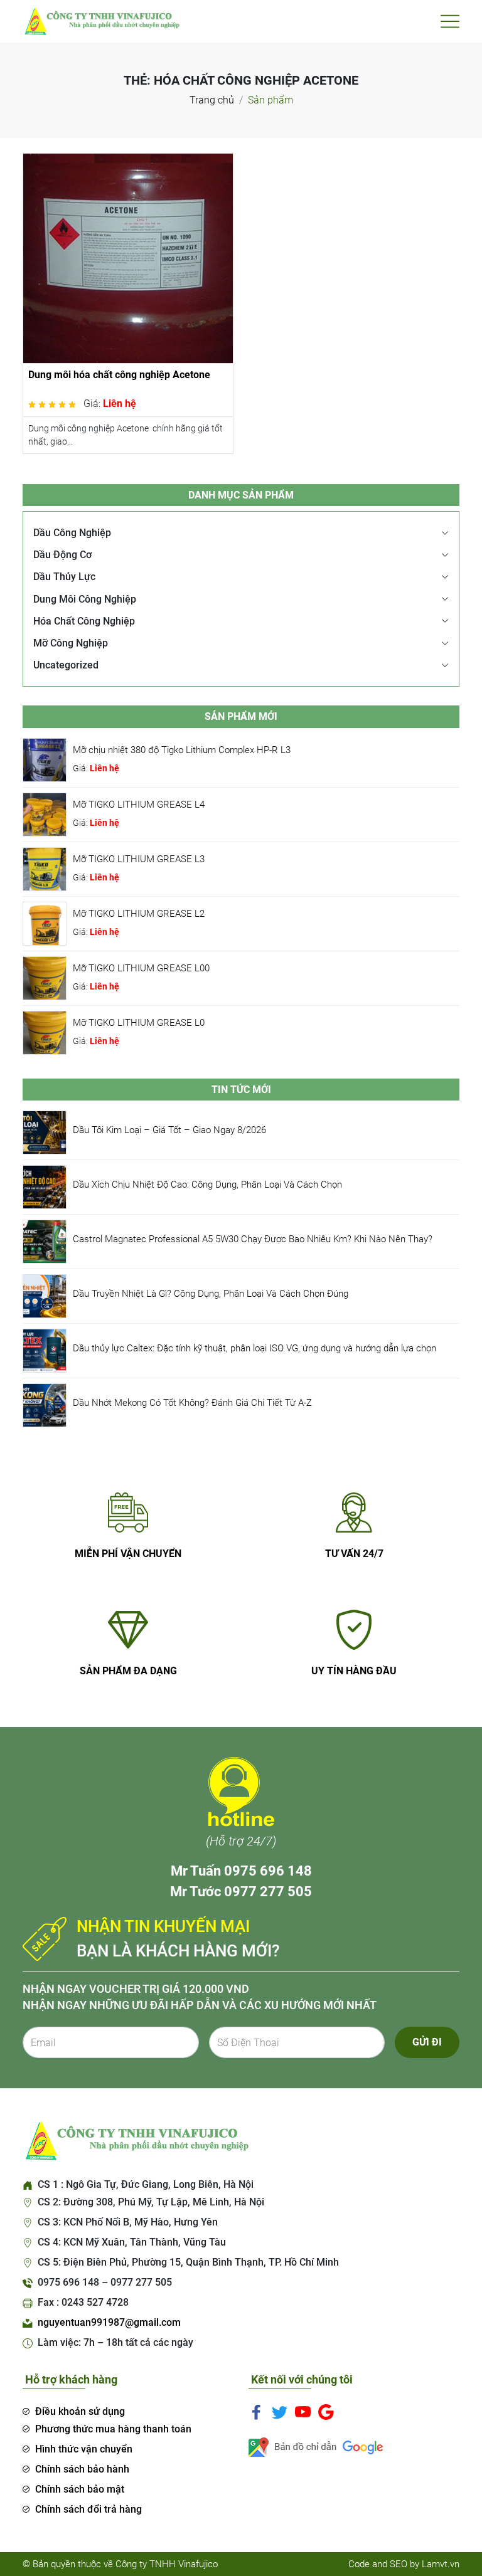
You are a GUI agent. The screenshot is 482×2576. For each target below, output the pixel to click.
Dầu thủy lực (64, 577)
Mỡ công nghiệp (71, 643)
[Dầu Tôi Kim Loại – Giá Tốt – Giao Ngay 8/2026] (45, 1132)
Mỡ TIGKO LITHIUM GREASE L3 (139, 859)
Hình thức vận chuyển (84, 2449)
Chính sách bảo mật (80, 2489)
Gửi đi (427, 2042)
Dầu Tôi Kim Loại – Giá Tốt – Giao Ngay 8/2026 (169, 1130)
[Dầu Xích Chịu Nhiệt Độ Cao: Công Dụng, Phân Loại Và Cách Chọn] (45, 1186)
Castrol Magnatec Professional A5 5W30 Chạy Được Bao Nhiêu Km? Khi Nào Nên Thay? (253, 1239)
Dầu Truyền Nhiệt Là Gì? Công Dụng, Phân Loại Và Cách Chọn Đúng (211, 1294)
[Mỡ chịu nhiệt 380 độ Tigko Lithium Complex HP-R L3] (45, 759)
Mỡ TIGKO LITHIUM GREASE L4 (139, 805)
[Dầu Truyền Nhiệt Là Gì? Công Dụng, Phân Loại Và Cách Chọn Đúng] (45, 1295)
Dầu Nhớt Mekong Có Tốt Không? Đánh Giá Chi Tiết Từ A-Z (192, 1403)
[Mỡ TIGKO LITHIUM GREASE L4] (45, 814)
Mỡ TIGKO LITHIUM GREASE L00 (141, 968)
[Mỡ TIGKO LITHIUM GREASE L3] (45, 868)
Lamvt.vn (441, 2564)
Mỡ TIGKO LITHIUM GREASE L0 (139, 1023)
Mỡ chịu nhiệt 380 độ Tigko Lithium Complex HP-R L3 (182, 750)
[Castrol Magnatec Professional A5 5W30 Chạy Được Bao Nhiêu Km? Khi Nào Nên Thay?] (45, 1241)
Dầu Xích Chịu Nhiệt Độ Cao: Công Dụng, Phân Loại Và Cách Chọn (207, 1185)
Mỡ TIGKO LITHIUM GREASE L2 (139, 914)
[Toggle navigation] (450, 21)
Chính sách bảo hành (82, 2469)
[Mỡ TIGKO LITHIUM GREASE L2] (45, 923)
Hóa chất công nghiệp (84, 621)
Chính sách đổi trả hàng (88, 2509)
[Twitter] (280, 2411)
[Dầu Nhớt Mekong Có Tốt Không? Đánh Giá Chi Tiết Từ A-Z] (45, 1404)
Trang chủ (212, 100)
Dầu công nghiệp (72, 533)
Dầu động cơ (62, 555)
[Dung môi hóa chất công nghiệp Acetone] (128, 257)
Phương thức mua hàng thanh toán (113, 2429)
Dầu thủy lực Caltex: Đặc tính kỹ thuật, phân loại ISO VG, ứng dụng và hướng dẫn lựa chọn (254, 1348)
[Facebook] (256, 2411)
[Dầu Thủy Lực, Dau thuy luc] (101, 20)
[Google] (326, 2411)
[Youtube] (303, 2411)
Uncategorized (66, 665)
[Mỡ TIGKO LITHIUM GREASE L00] (45, 977)
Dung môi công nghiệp (85, 599)
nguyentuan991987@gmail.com (109, 2322)
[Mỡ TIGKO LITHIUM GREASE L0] (45, 1032)
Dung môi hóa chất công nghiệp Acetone (119, 375)
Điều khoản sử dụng (80, 2411)
